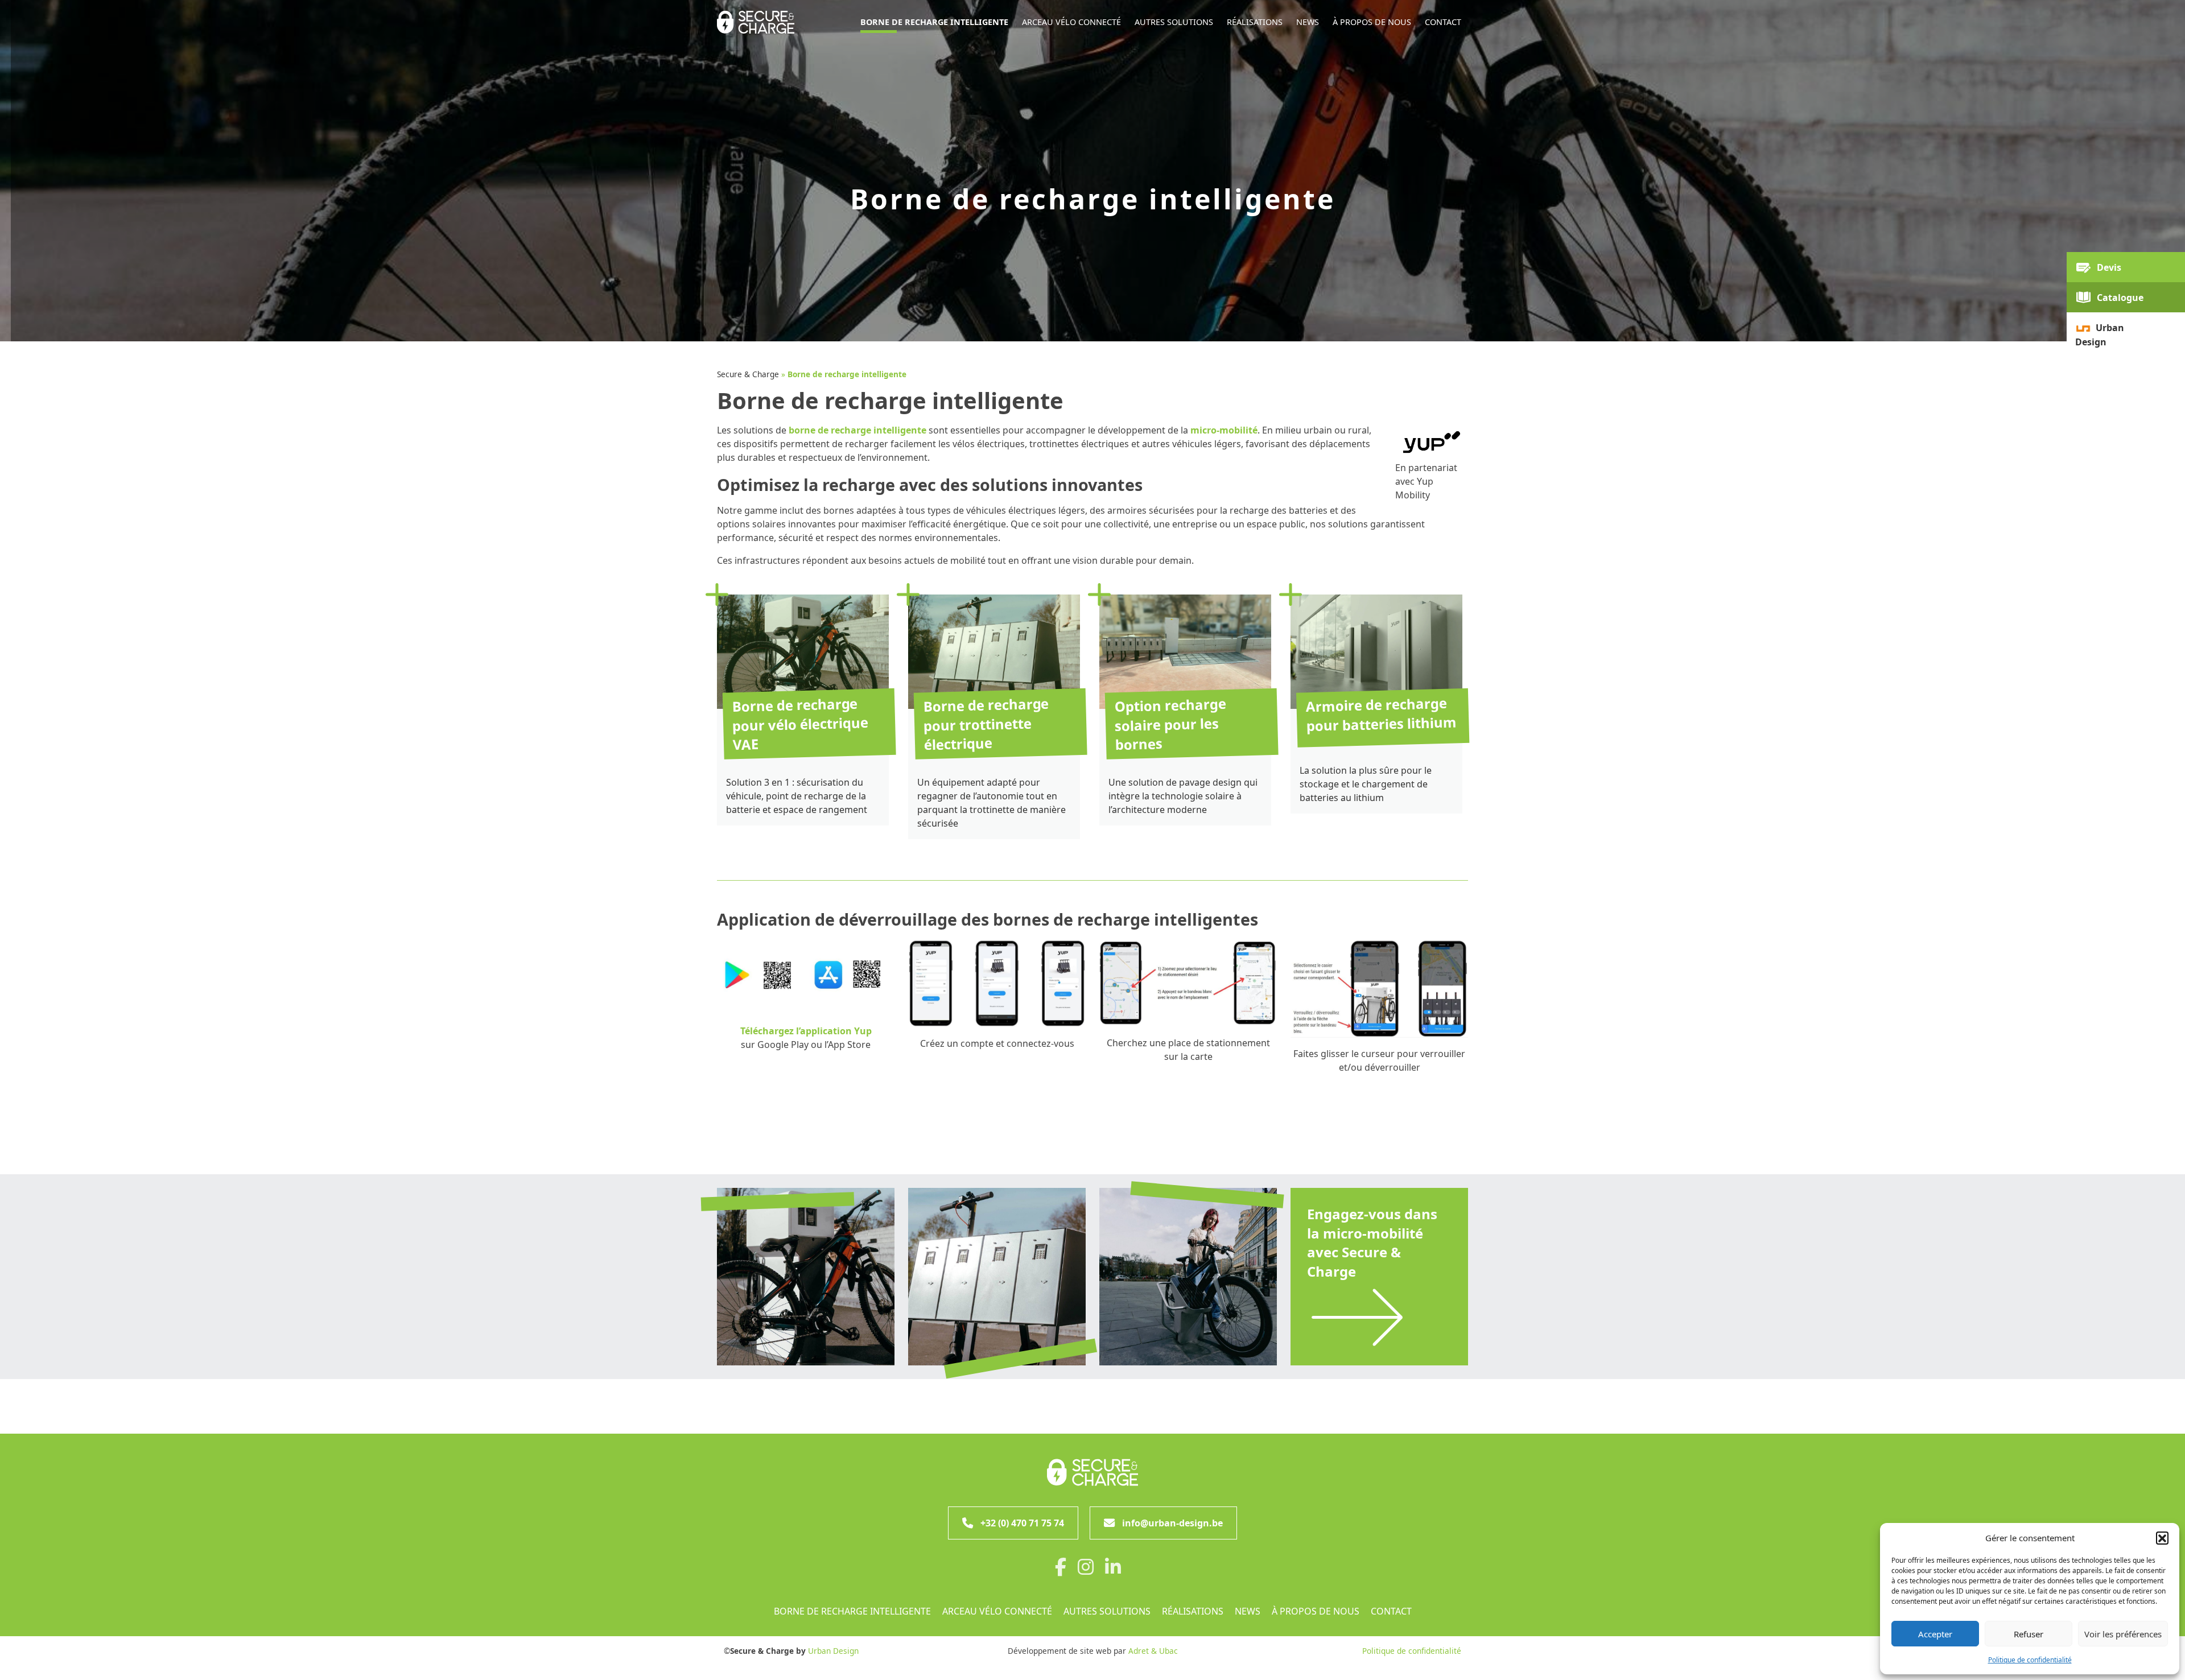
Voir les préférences (2123, 1634)
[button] (2162, 1538)
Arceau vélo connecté (997, 1611)
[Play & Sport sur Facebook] (1065, 1570)
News (1248, 1611)
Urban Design (833, 1651)
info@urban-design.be (1172, 1523)
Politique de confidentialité (2030, 1660)
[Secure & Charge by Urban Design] (1092, 1472)
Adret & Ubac (1153, 1651)
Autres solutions (1107, 1611)
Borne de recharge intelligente (852, 1611)
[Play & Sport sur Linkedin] (1118, 1570)
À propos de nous (1316, 1611)
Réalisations (1193, 1611)
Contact (1391, 1611)
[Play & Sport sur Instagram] (1090, 1570)
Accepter (1935, 1634)
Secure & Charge (748, 374)
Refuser (2029, 1634)
